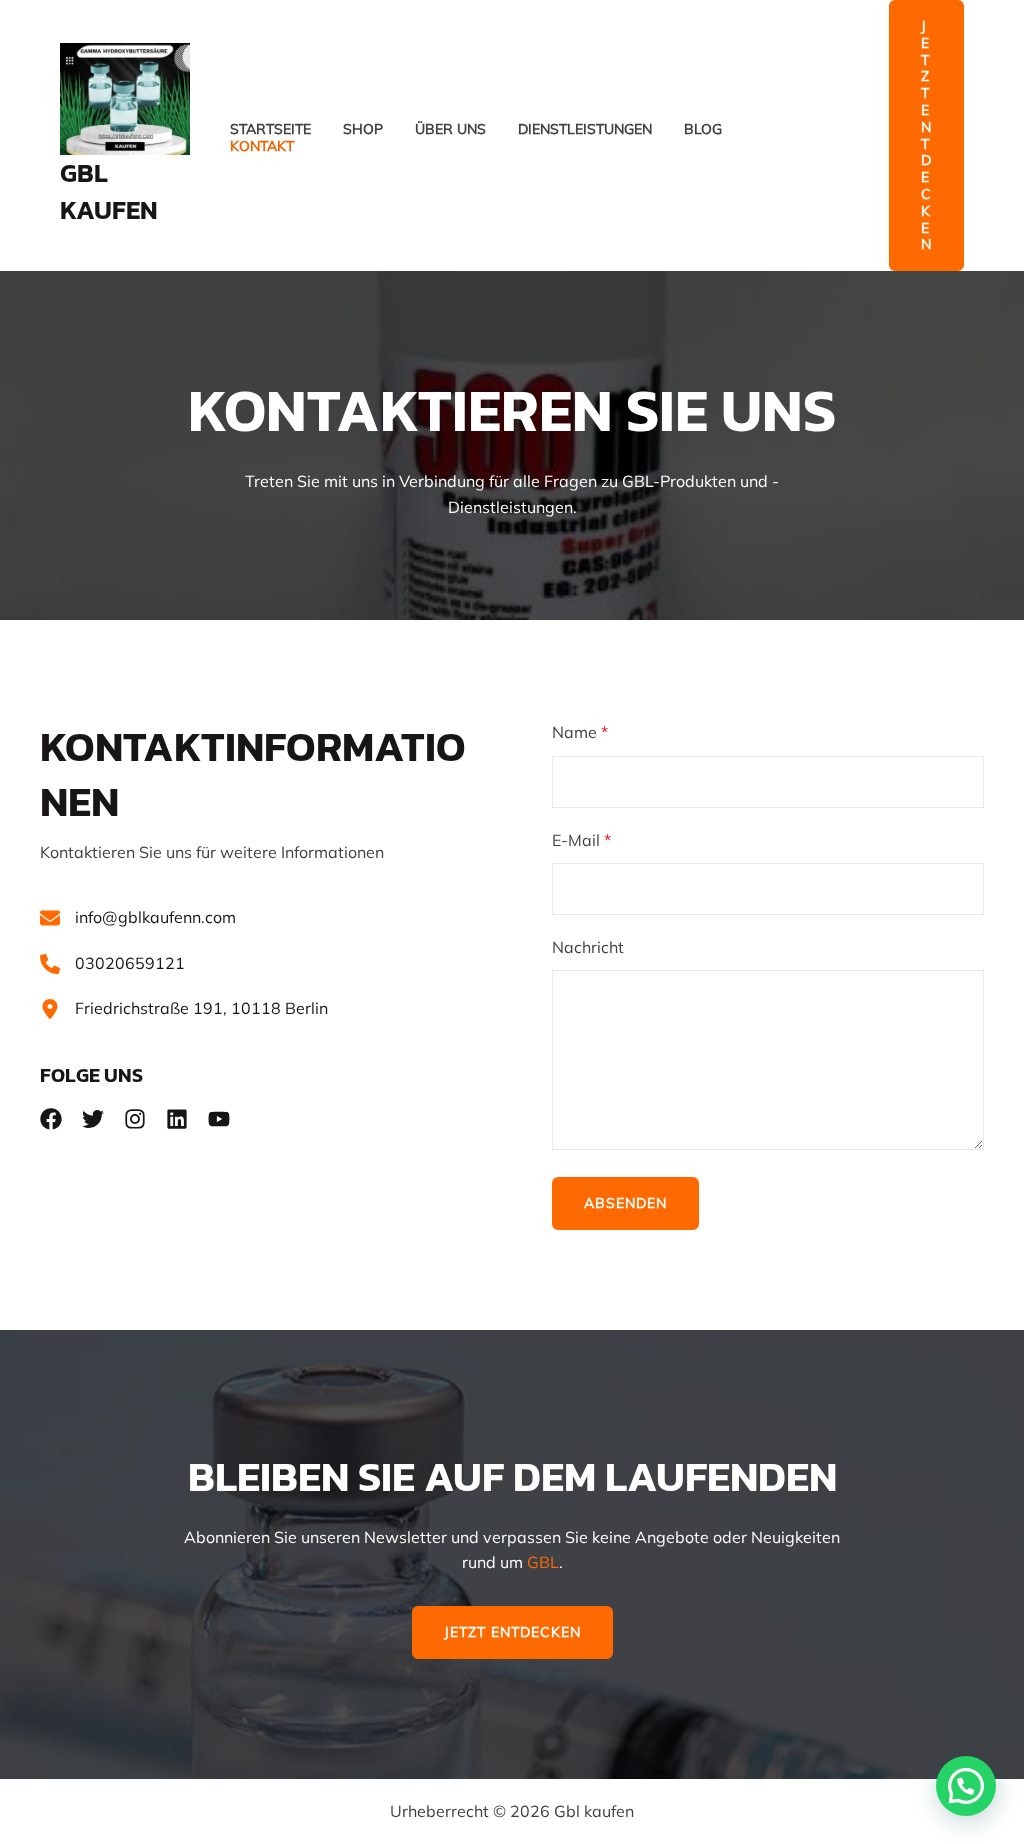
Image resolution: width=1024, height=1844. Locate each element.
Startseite (270, 129)
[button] (926, 135)
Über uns (450, 129)
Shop (363, 129)
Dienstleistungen (585, 129)
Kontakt (262, 146)
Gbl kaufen (109, 190)
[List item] (51, 1119)
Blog (703, 129)
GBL (543, 1562)
